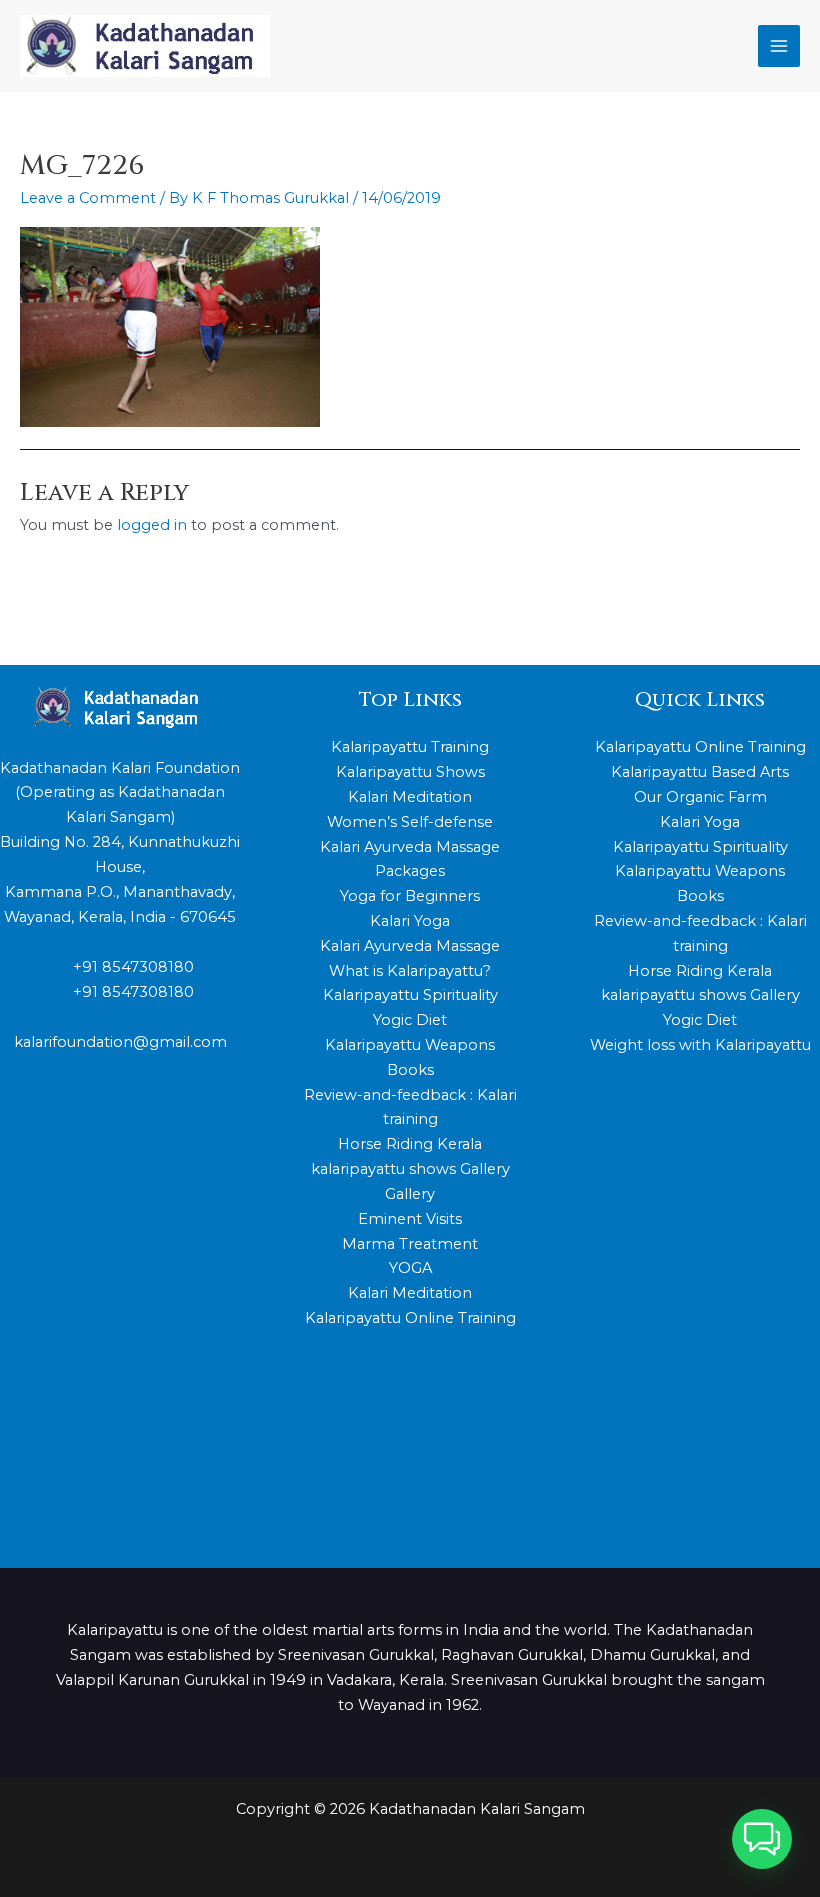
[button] (762, 1839)
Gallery (410, 1194)
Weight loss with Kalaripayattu (700, 1045)
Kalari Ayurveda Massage (410, 946)
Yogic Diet (410, 1020)
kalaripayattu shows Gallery (410, 1169)
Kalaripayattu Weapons (410, 1045)
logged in (152, 525)
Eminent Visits (410, 1219)
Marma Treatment (410, 1244)
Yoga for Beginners (410, 896)
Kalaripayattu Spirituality (410, 995)
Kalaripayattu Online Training (410, 1318)
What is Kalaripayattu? (410, 971)
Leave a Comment (88, 198)
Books (410, 1070)
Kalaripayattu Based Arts (700, 772)
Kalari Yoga (410, 921)
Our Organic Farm (700, 797)
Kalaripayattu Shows (410, 772)
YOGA (410, 1268)
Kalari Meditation (410, 797)
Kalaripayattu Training (410, 747)
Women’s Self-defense (410, 822)
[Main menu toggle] (779, 46)
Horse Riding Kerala (410, 1144)
